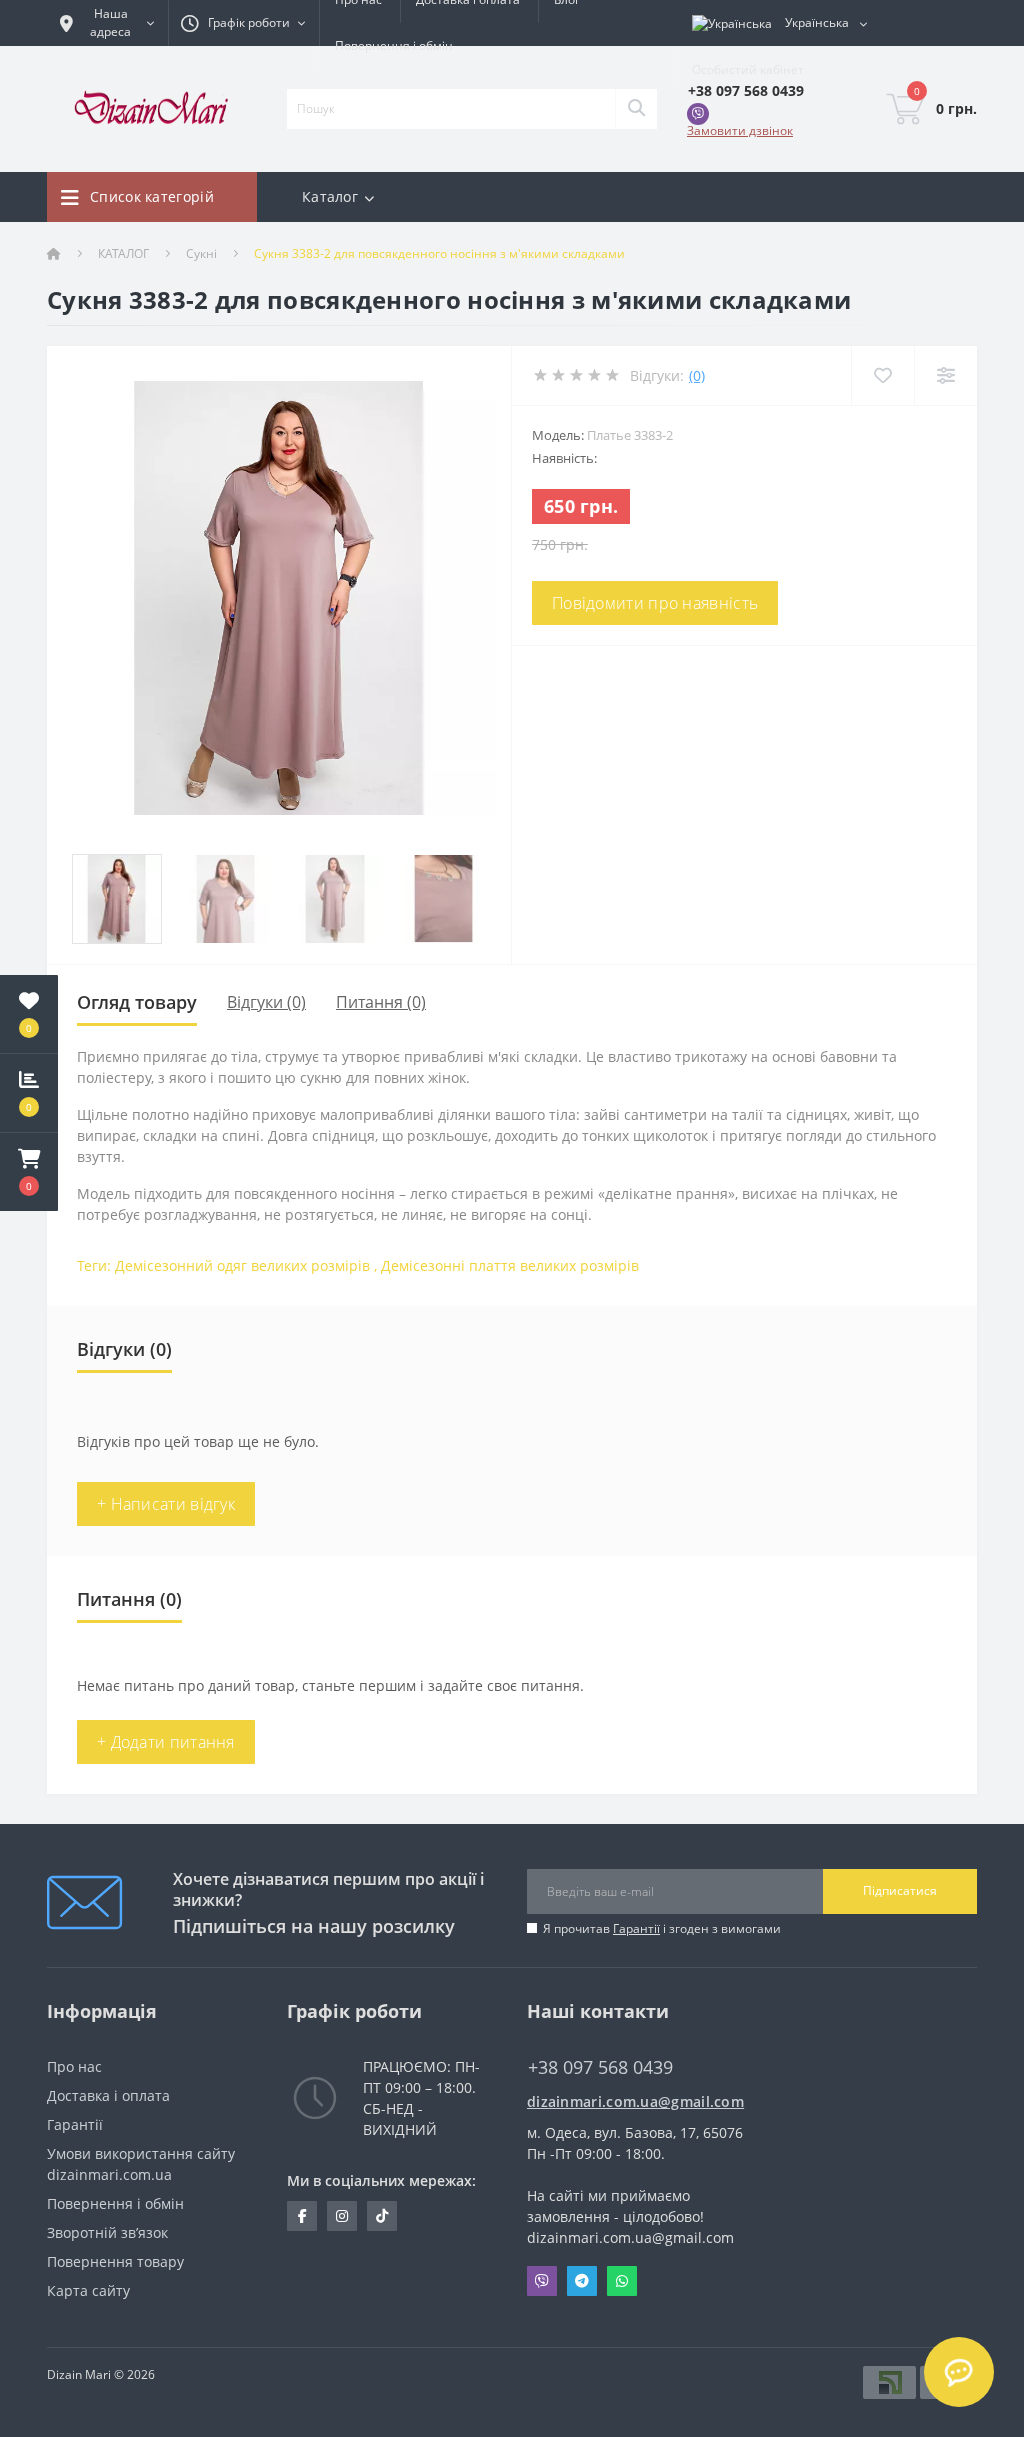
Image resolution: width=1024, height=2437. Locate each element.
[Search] (636, 109)
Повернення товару (115, 2261)
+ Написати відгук (166, 1504)
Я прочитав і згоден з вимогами (662, 1928)
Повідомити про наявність (655, 603)
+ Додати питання (166, 1742)
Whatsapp (622, 2281)
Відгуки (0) (266, 1002)
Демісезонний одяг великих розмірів (242, 1265)
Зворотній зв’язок (107, 2232)
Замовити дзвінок (740, 130)
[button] (29, 1172)
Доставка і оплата (108, 2095)
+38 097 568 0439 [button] (600, 2067)
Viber (542, 2281)
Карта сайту (88, 2290)
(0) (697, 375)
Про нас (74, 2066)
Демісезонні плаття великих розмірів (510, 1265)
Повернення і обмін (394, 45)
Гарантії (636, 1928)
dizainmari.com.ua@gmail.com (632, 2101)
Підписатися (900, 1890)
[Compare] (945, 375)
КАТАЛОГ (123, 253)
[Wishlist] (882, 375)
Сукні (201, 253)
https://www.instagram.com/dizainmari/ (342, 2216)
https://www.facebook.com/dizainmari (302, 2216)
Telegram (582, 2281)
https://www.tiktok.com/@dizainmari (382, 2216)
